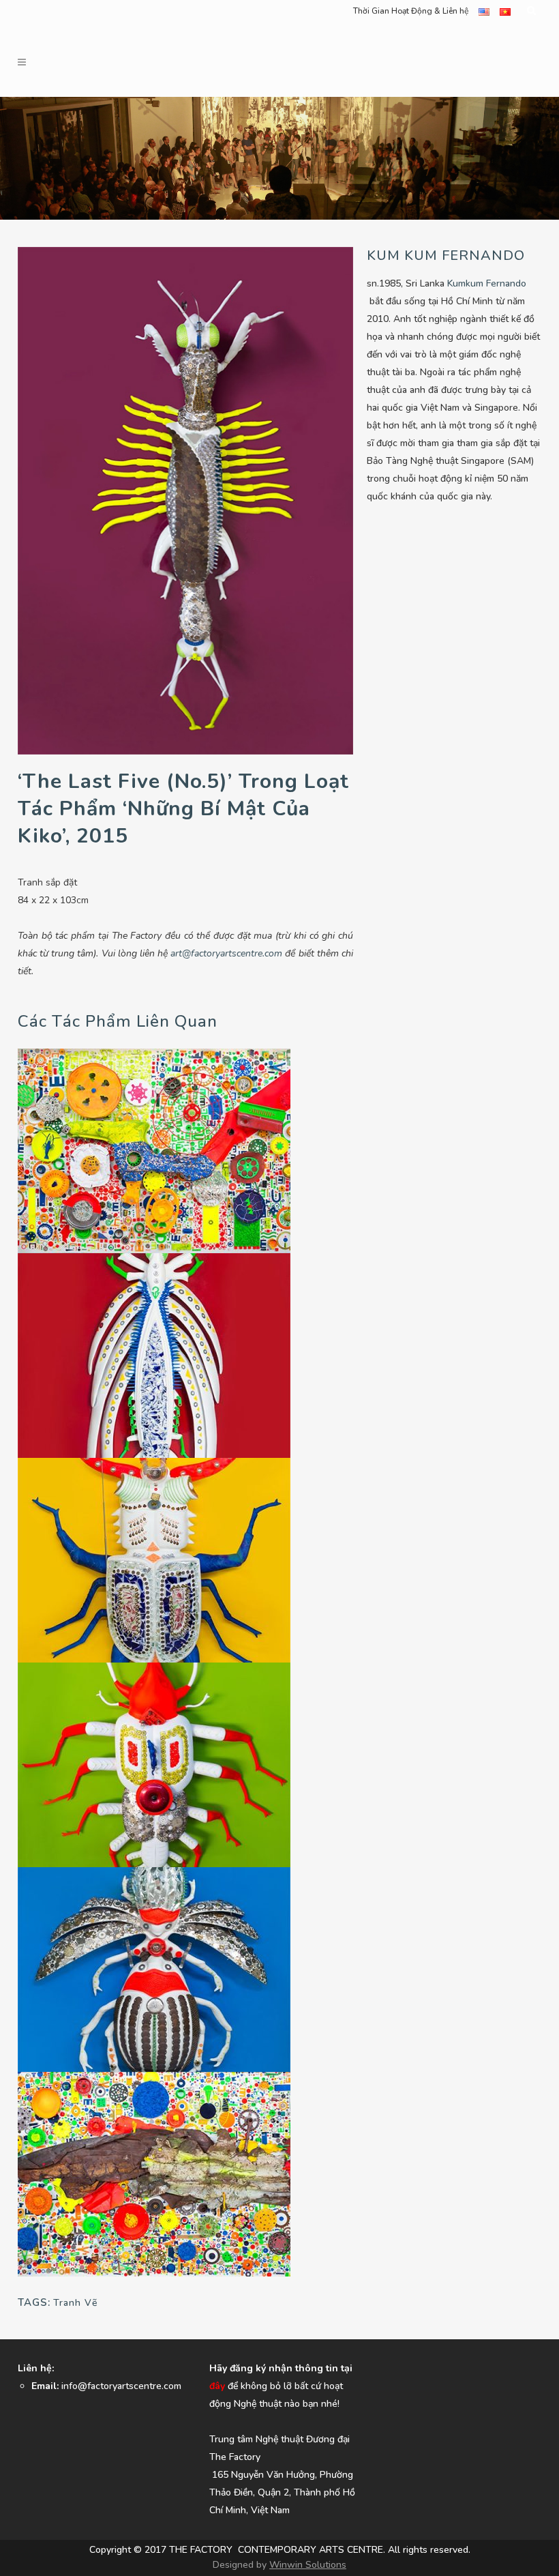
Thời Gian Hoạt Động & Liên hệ (411, 11)
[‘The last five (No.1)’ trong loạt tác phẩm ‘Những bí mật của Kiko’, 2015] (154, 1764)
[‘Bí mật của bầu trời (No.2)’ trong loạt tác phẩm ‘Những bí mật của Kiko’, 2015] (154, 2173)
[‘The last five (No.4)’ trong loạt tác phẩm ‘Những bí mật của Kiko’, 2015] (154, 1559)
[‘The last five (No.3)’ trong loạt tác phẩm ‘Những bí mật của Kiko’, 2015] (154, 1355)
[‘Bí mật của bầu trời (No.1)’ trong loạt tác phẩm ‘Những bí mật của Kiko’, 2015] (154, 1150)
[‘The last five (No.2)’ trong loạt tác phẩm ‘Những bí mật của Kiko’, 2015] (154, 1968)
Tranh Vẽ (75, 2303)
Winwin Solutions (308, 2565)
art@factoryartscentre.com (226, 953)
